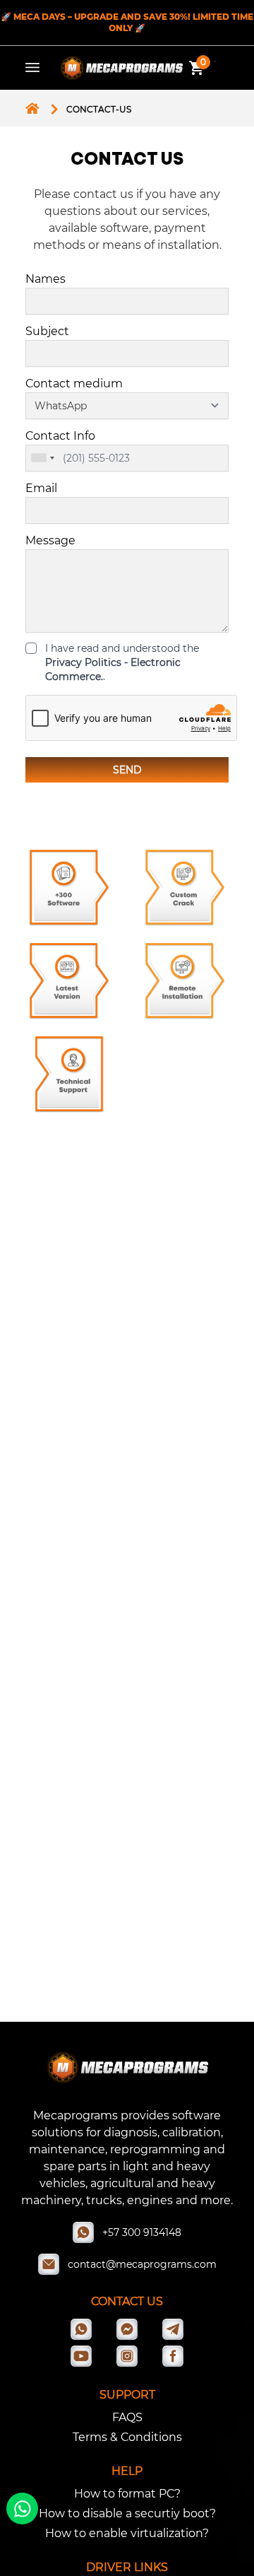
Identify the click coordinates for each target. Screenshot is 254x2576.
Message (50, 540)
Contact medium (74, 384)
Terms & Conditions (127, 2437)
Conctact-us (99, 109)
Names (46, 279)
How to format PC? (127, 2494)
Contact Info (60, 436)
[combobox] (42, 458)
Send (127, 770)
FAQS (127, 2417)
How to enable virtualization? (127, 2533)
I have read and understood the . (122, 662)
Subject (47, 331)
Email (41, 488)
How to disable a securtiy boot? (127, 2513)
